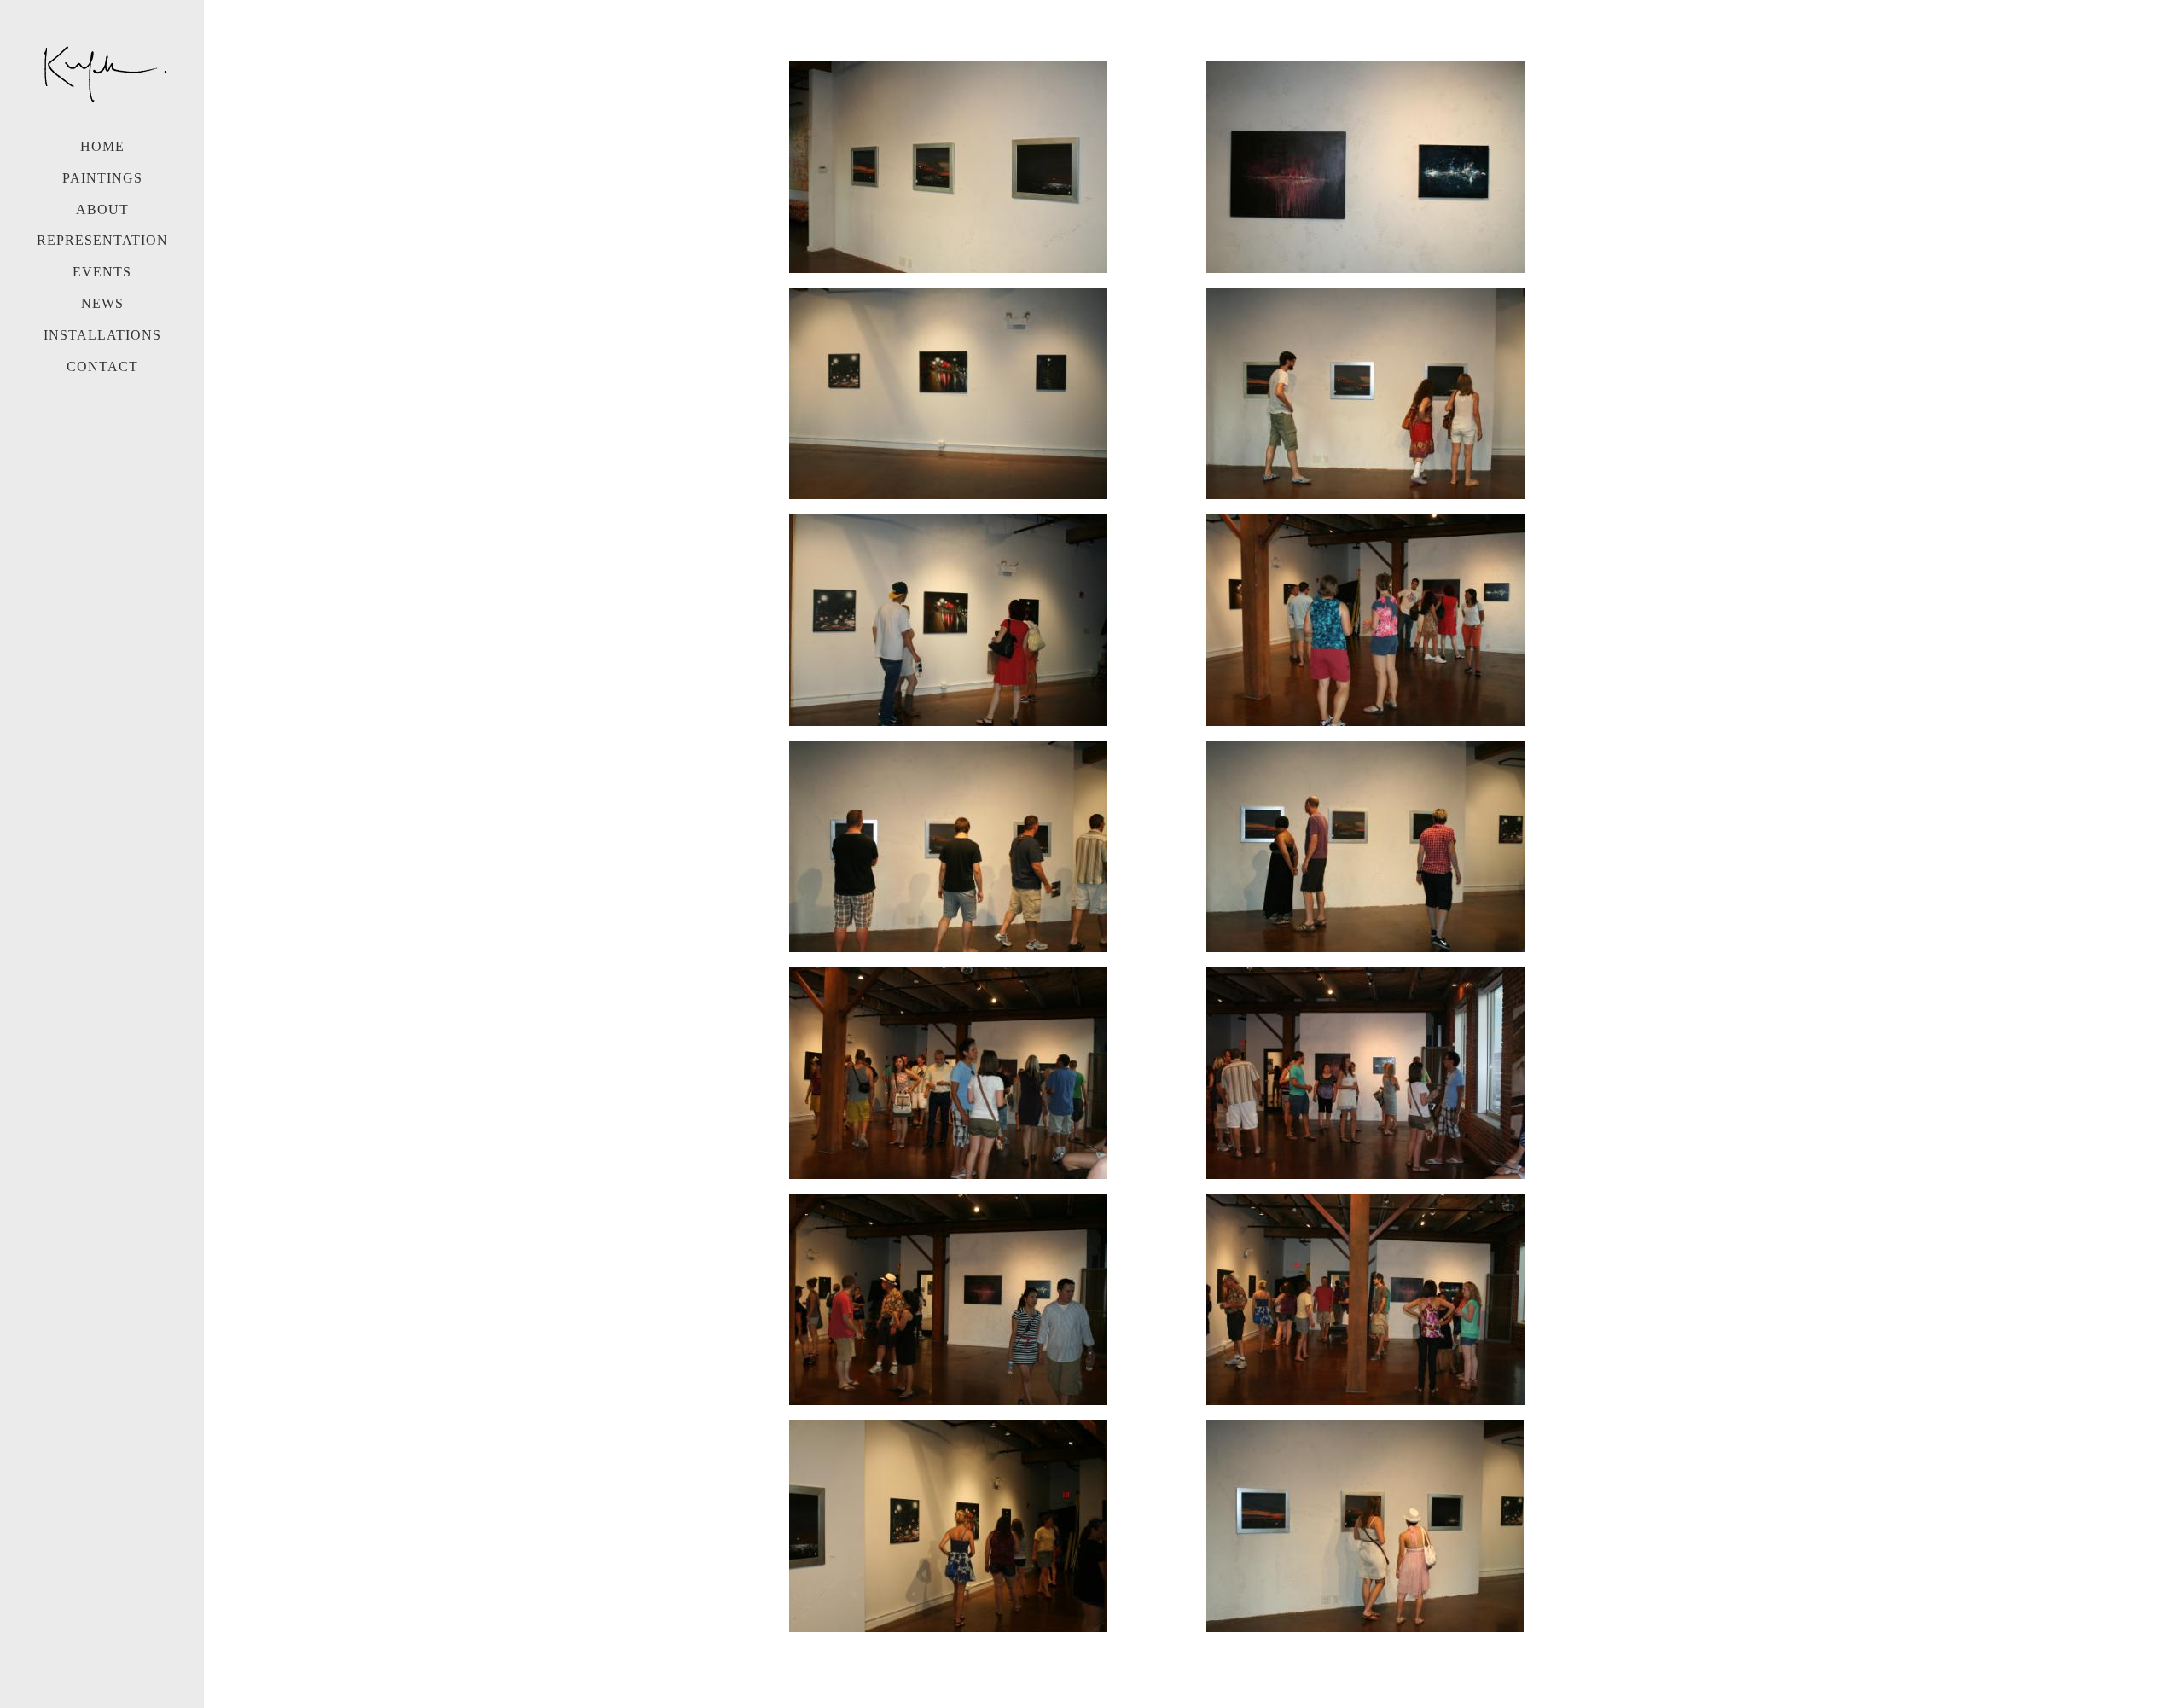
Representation (102, 240)
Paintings (102, 178)
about (102, 209)
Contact (102, 366)
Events (102, 272)
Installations (102, 335)
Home (102, 146)
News (102, 303)
